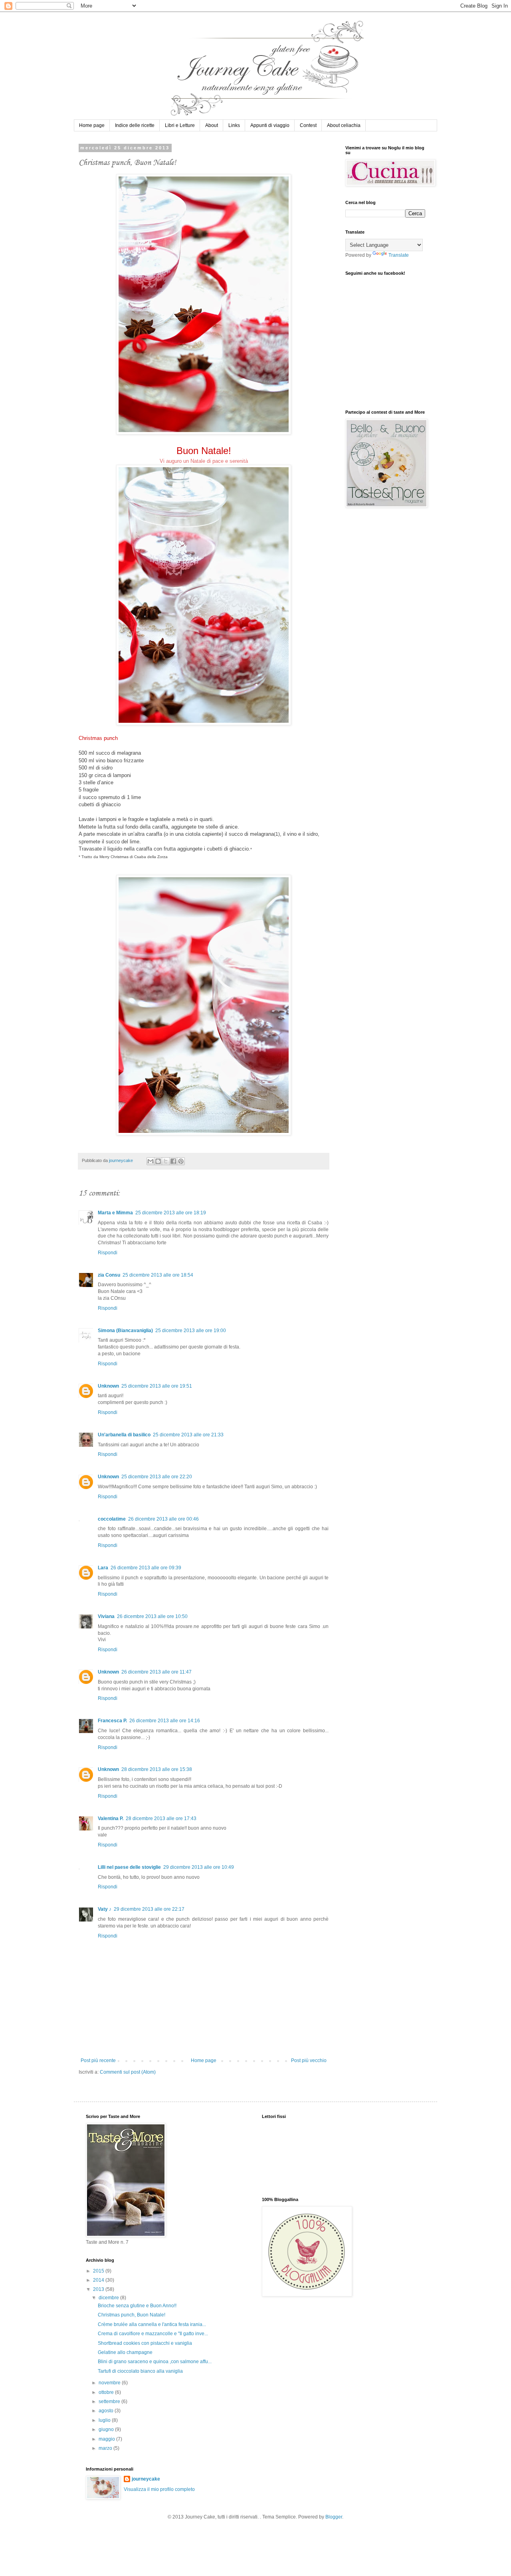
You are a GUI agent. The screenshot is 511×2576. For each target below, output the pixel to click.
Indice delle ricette (135, 125)
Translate (399, 255)
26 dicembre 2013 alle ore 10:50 (152, 1616)
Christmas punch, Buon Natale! (132, 2315)
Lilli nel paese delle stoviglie (129, 1867)
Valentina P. (111, 1818)
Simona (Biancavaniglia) (125, 1331)
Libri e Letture (180, 125)
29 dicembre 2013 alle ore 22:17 (149, 1909)
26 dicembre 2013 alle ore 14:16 (165, 1721)
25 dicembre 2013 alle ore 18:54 (158, 1275)
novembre (110, 2383)
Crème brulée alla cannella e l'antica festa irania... (152, 2324)
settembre (110, 2401)
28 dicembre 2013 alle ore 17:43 (161, 1818)
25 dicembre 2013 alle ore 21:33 (188, 1435)
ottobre (107, 2392)
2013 (99, 2289)
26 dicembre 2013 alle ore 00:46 (163, 1519)
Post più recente (98, 2060)
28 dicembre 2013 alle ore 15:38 (157, 1769)
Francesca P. (112, 1721)
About (212, 125)
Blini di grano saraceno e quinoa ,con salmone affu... (155, 2362)
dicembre (109, 2298)
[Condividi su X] (166, 1161)
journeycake (146, 2479)
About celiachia (344, 125)
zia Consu (109, 1275)
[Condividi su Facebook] (173, 1161)
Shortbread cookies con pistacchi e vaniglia (145, 2343)
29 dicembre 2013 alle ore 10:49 (199, 1867)
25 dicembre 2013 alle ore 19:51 (157, 1386)
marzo (106, 2448)
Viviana (106, 1616)
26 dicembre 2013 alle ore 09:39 (146, 1568)
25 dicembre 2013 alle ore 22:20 (157, 1477)
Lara (103, 1568)
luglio (105, 2420)
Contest (308, 125)
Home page (92, 125)
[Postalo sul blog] (158, 1161)
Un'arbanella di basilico (124, 1435)
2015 (99, 2271)
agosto (107, 2411)
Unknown (108, 1386)
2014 (99, 2280)
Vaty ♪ (105, 1909)
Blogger (334, 2517)
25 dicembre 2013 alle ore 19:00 (191, 1331)
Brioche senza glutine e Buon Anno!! (137, 2306)
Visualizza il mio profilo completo (159, 2489)
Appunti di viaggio (270, 125)
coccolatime (112, 1519)
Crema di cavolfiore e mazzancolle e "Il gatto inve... (153, 2334)
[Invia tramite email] (151, 1161)
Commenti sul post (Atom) (128, 2072)
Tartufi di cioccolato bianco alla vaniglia (140, 2371)
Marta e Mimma (115, 1213)
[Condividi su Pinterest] (181, 1161)
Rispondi (108, 1253)
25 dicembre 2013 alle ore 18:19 (171, 1213)
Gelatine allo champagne (125, 2352)
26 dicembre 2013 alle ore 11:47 (156, 1672)
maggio (107, 2439)
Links (234, 125)
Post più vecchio (309, 2060)
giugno (107, 2429)
